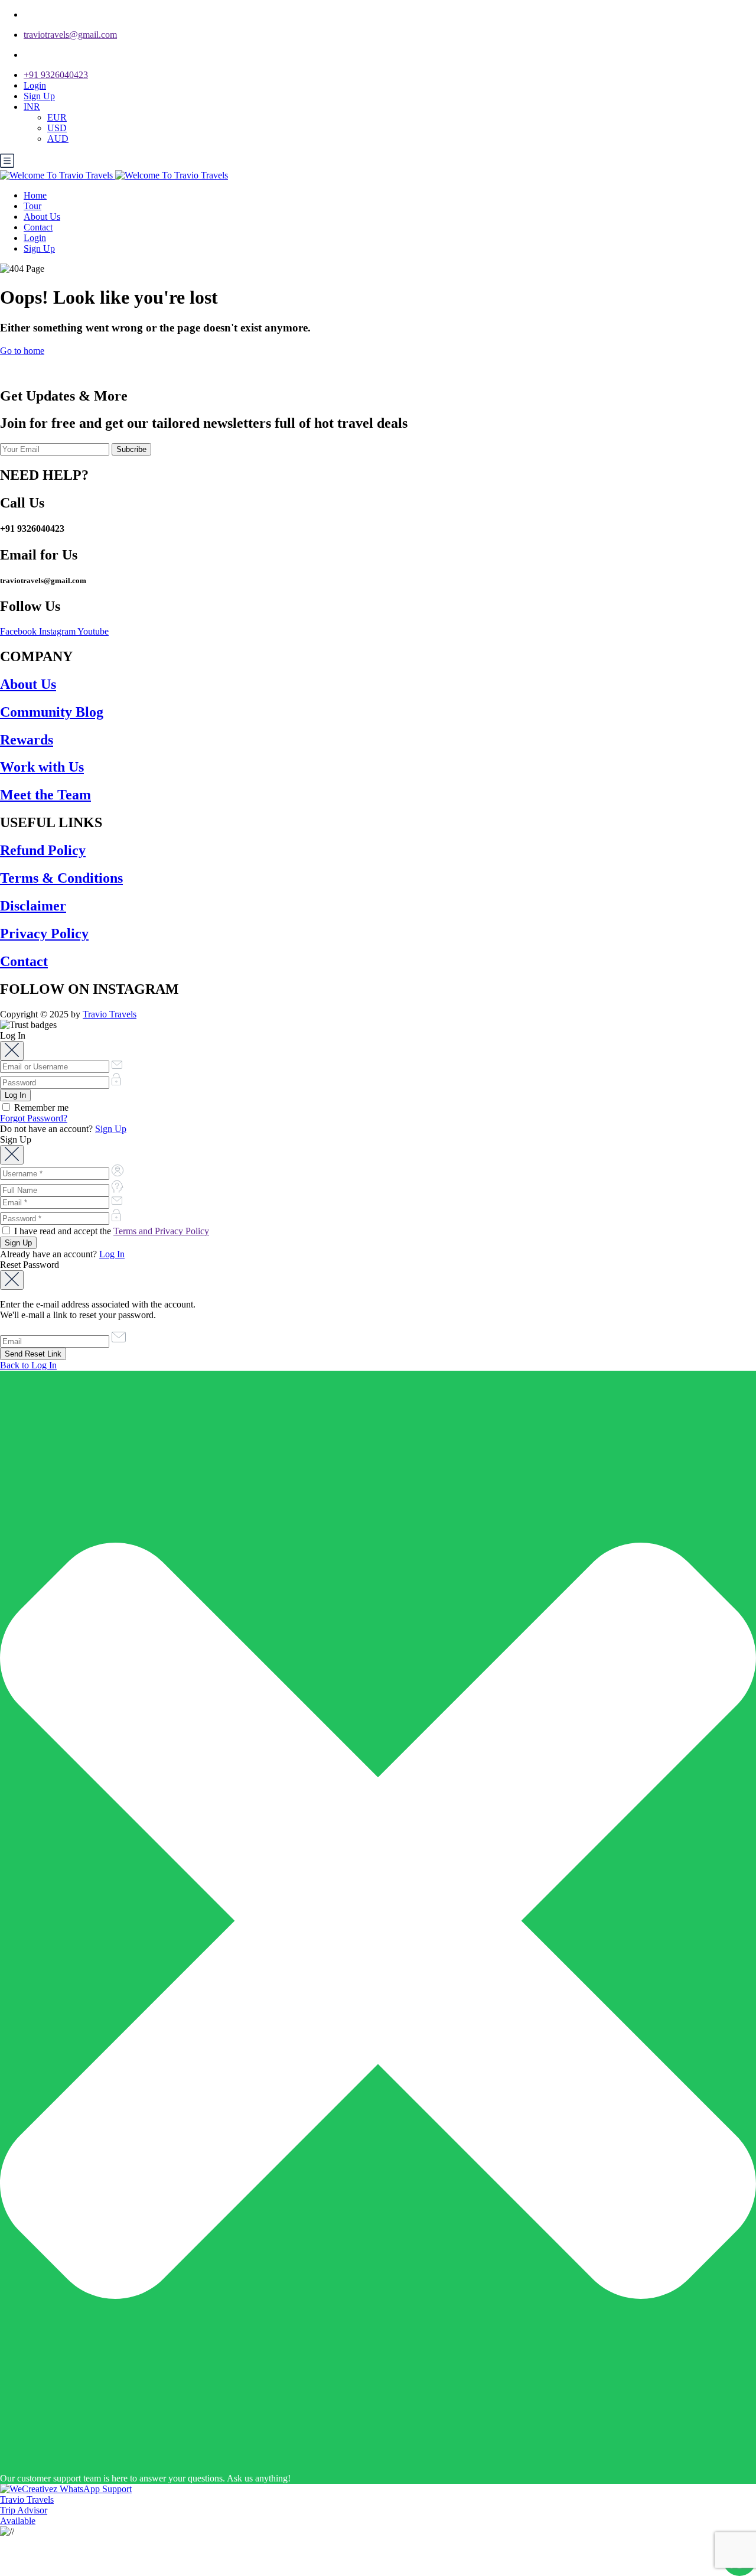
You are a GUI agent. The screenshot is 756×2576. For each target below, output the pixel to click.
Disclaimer (33, 906)
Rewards (27, 740)
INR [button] (32, 107)
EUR (57, 117)
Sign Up (39, 96)
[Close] (12, 1051)
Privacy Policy (44, 934)
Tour (32, 206)
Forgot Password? (34, 1118)
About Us (42, 217)
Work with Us (42, 767)
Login (35, 85)
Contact (38, 227)
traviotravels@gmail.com (70, 35)
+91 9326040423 (56, 75)
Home (35, 195)
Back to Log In (28, 1365)
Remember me (40, 1108)
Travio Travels (110, 1014)
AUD (58, 139)
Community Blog (52, 712)
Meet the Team (45, 795)
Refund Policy (43, 850)
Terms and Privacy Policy (161, 1231)
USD (57, 128)
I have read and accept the (110, 1231)
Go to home (22, 351)
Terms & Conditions (61, 878)
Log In (112, 1254)
